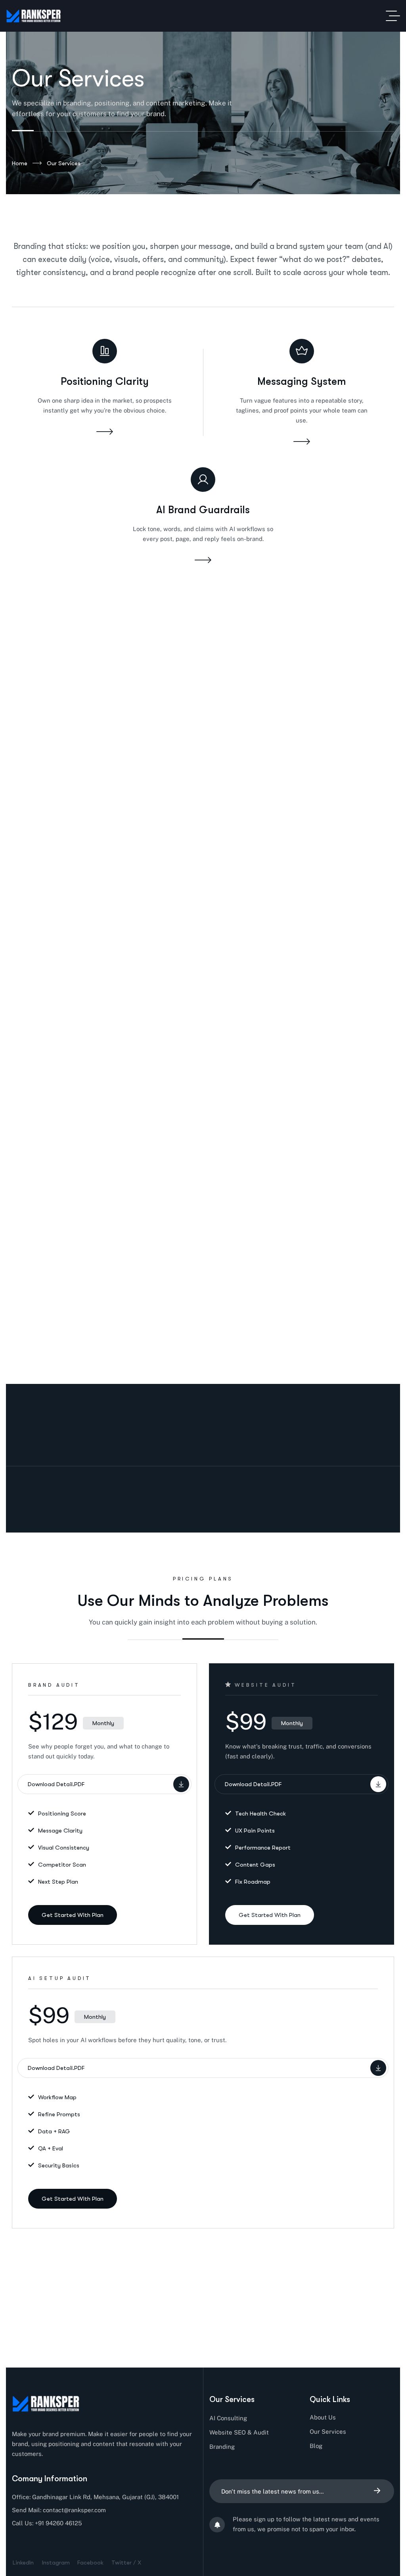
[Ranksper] (34, 16)
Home (20, 163)
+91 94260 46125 (58, 2523)
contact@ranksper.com (74, 2510)
